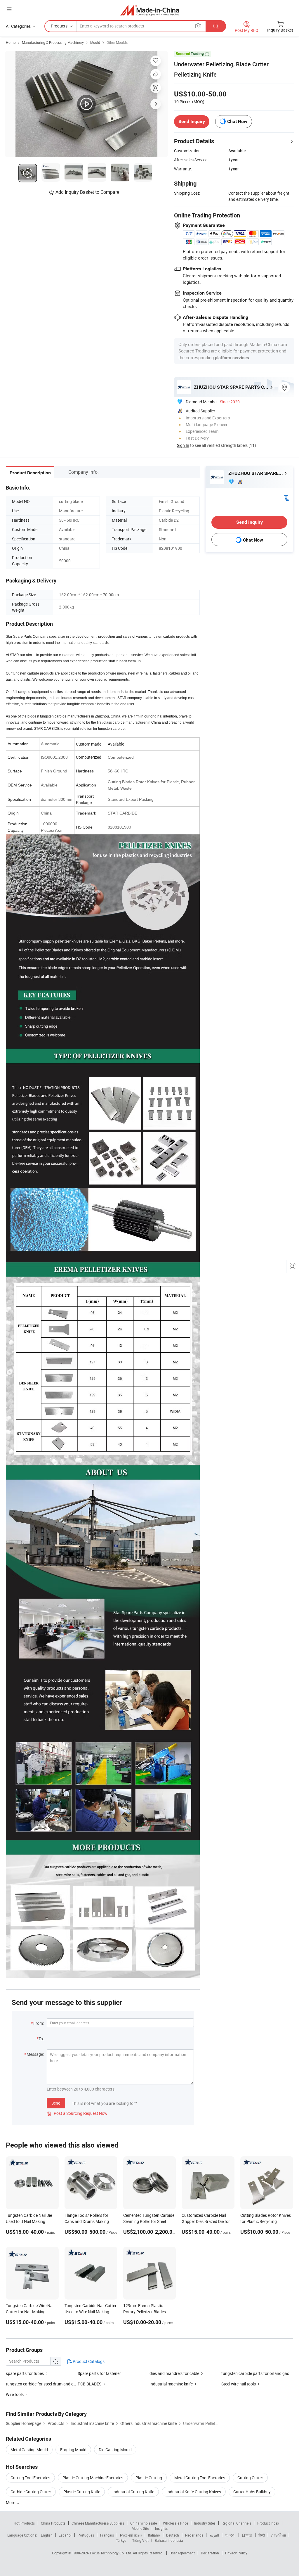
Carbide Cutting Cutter (31, 2492)
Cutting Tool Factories (30, 2478)
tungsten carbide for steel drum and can (42, 2384)
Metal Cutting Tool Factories (200, 2478)
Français (107, 2535)
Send (56, 2103)
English (47, 2535)
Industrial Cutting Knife (133, 2492)
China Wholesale (144, 2523)
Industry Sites (205, 2523)
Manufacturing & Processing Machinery (53, 42)
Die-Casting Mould (115, 2450)
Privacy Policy (236, 2553)
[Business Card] (286, 497)
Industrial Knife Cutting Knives (194, 2492)
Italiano (154, 2535)
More (11, 2502)
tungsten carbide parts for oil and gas (255, 2373)
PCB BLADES (89, 2384)
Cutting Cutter (250, 2478)
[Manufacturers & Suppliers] (150, 10)
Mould (95, 42)
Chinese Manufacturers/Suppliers (98, 2523)
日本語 (247, 2535)
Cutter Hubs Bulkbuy (252, 2492)
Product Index (268, 2523)
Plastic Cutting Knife (82, 2492)
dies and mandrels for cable (174, 2373)
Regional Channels (236, 2523)
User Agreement (182, 2553)
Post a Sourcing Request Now (77, 2113)
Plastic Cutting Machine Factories (93, 2478)
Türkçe (121, 2540)
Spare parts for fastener (99, 2373)
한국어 (230, 2535)
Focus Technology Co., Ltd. (111, 2553)
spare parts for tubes (25, 2373)
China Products (53, 2523)
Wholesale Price (175, 2523)
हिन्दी (262, 2535)
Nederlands (194, 2535)
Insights (161, 2528)
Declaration (210, 2553)
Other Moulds (117, 42)
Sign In (183, 445)
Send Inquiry (192, 121)
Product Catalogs (88, 2361)
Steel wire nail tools (239, 2384)
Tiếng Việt (140, 2540)
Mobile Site (140, 2528)
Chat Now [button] (237, 121)
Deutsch (173, 2535)
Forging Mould (73, 2450)
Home (11, 42)
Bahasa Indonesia (169, 2540)
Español (65, 2535)
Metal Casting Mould (29, 2450)
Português (86, 2535)
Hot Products (24, 2523)
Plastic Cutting (149, 2478)
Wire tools (15, 2394)
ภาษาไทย (278, 2535)
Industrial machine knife (171, 2384)
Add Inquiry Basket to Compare (87, 192)
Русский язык (131, 2535)
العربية (214, 2535)
